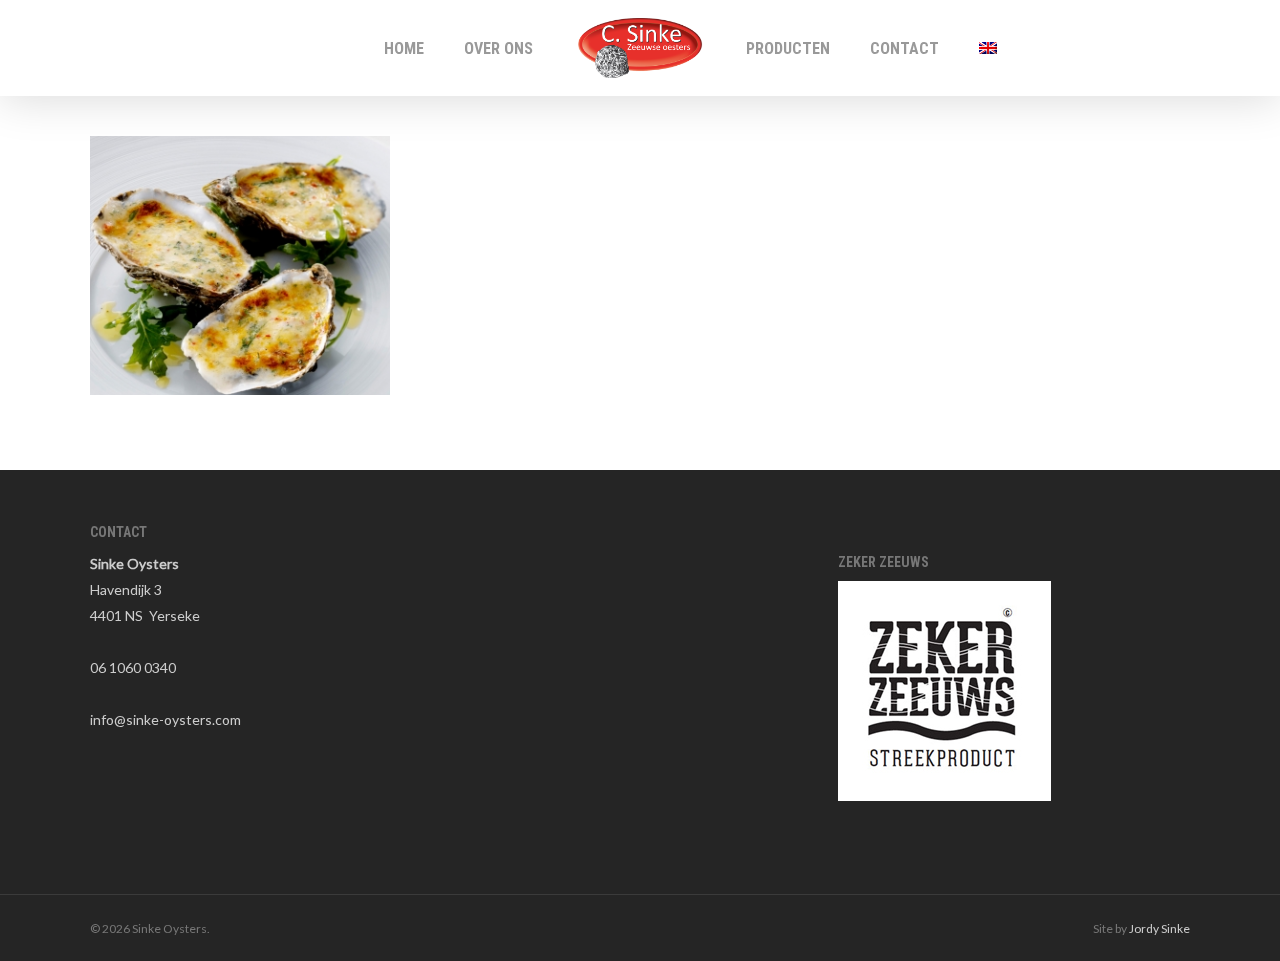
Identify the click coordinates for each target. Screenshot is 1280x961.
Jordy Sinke (1159, 928)
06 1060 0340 (133, 667)
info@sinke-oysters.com (165, 719)
